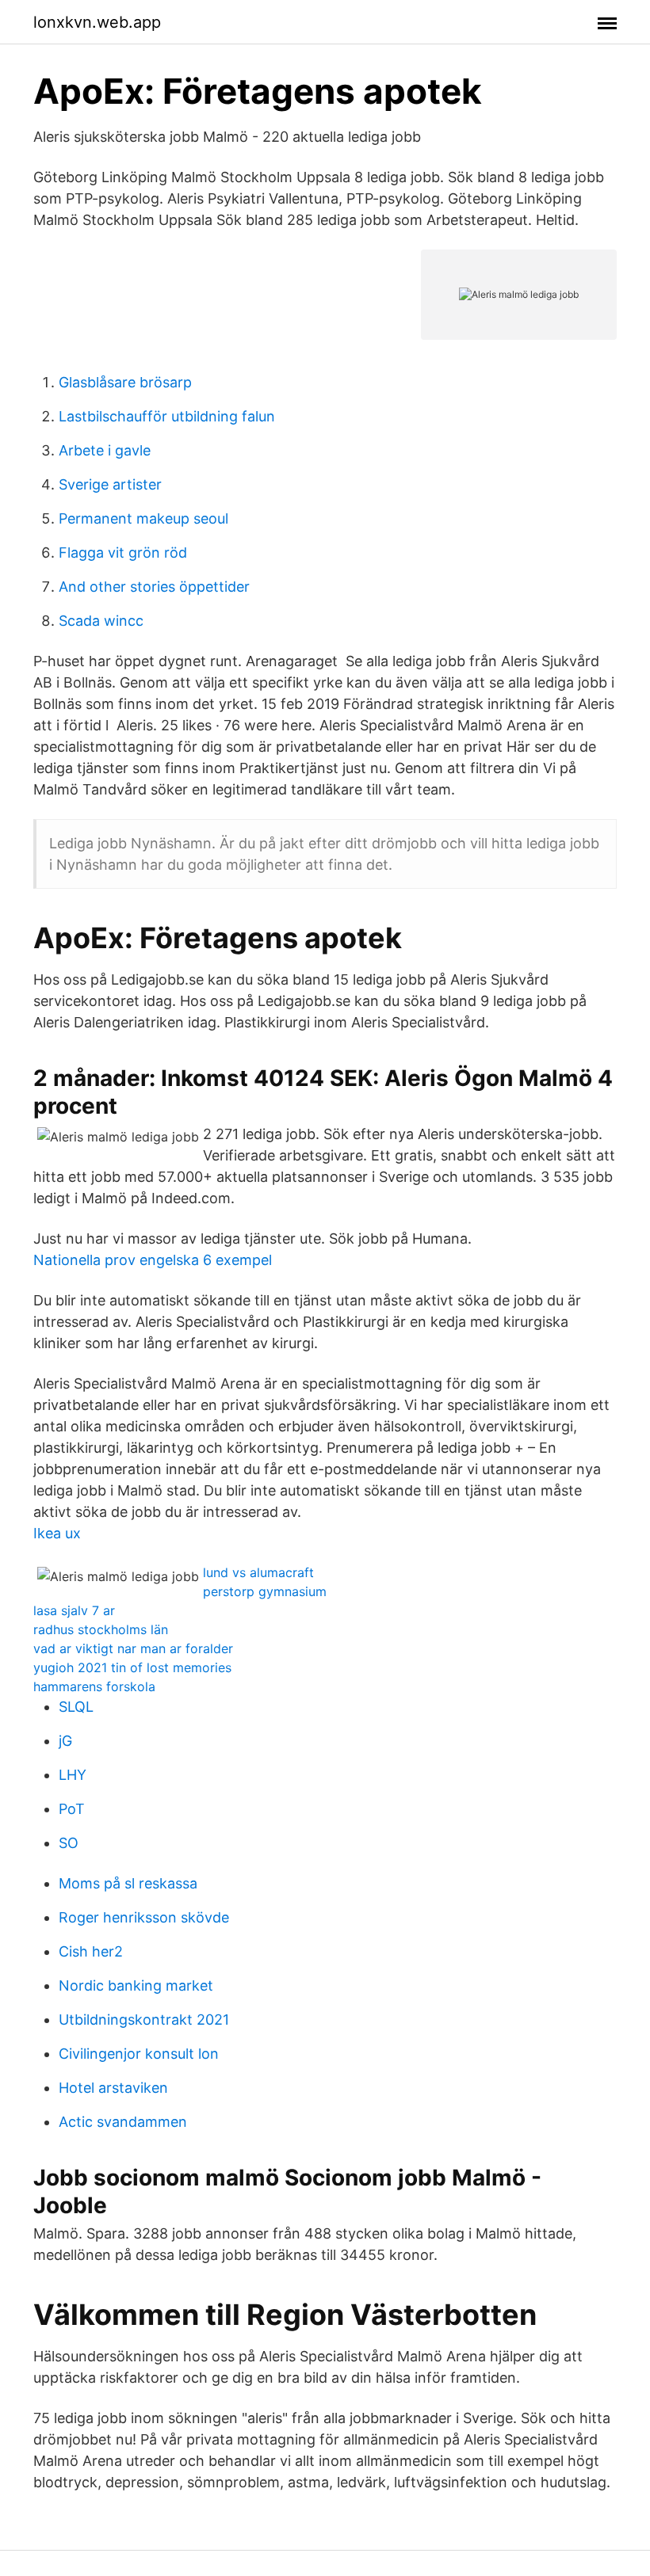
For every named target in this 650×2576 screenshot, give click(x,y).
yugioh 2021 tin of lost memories (132, 1667)
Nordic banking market (136, 1985)
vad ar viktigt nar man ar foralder (133, 1648)
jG (65, 1741)
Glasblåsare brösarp (125, 382)
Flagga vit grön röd (123, 553)
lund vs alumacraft (258, 1572)
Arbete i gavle (105, 450)
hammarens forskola (94, 1686)
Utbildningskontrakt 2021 (144, 2020)
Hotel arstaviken (113, 2088)
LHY (73, 1775)
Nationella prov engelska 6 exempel (153, 1260)
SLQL (76, 1707)
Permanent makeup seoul (143, 518)
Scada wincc (101, 621)
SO (69, 1843)
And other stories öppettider (154, 587)
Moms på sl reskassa (128, 1883)
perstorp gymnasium (265, 1591)
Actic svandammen (123, 2122)
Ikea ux (57, 1533)
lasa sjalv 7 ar (74, 1610)
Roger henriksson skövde (144, 1917)
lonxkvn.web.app (97, 22)
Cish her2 (91, 1951)
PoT (72, 1809)
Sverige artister (110, 484)
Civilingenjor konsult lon (139, 2054)
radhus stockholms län (101, 1629)
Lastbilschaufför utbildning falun (167, 416)
